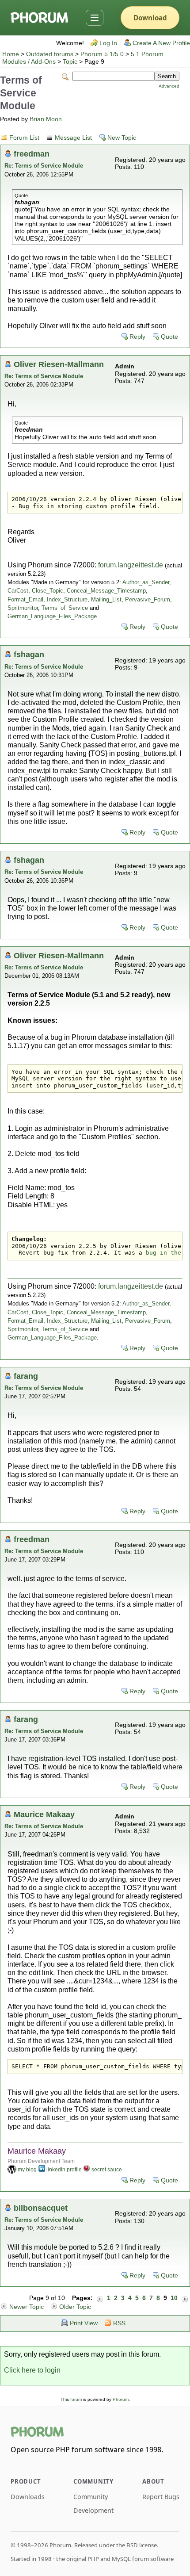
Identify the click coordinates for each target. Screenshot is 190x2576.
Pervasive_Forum (148, 599)
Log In (108, 43)
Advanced (169, 86)
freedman (32, 154)
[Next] (185, 2298)
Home (11, 54)
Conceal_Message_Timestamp (106, 591)
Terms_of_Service (65, 608)
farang (26, 1376)
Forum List (24, 138)
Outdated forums (50, 54)
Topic (70, 62)
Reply (137, 337)
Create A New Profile (161, 43)
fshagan (29, 654)
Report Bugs (161, 2497)
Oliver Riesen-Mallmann (59, 364)
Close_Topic (47, 591)
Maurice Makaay (44, 1814)
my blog (27, 2170)
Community (91, 2497)
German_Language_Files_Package (52, 616)
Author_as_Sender (146, 582)
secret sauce (107, 2170)
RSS (119, 2323)
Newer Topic (27, 2307)
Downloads (28, 2497)
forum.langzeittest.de (131, 565)
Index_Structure (67, 599)
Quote (169, 337)
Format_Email (25, 599)
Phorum (121, 2399)
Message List (73, 138)
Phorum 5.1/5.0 (102, 54)
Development (93, 2510)
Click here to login (32, 2370)
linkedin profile (64, 2170)
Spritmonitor (23, 608)
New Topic (122, 138)
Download (150, 18)
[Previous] (100, 2298)
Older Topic (75, 2307)
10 (174, 2298)
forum (76, 2399)
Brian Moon (46, 119)
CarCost (18, 591)
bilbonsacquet (41, 2208)
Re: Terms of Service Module (44, 166)
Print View (84, 2323)
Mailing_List (106, 599)
